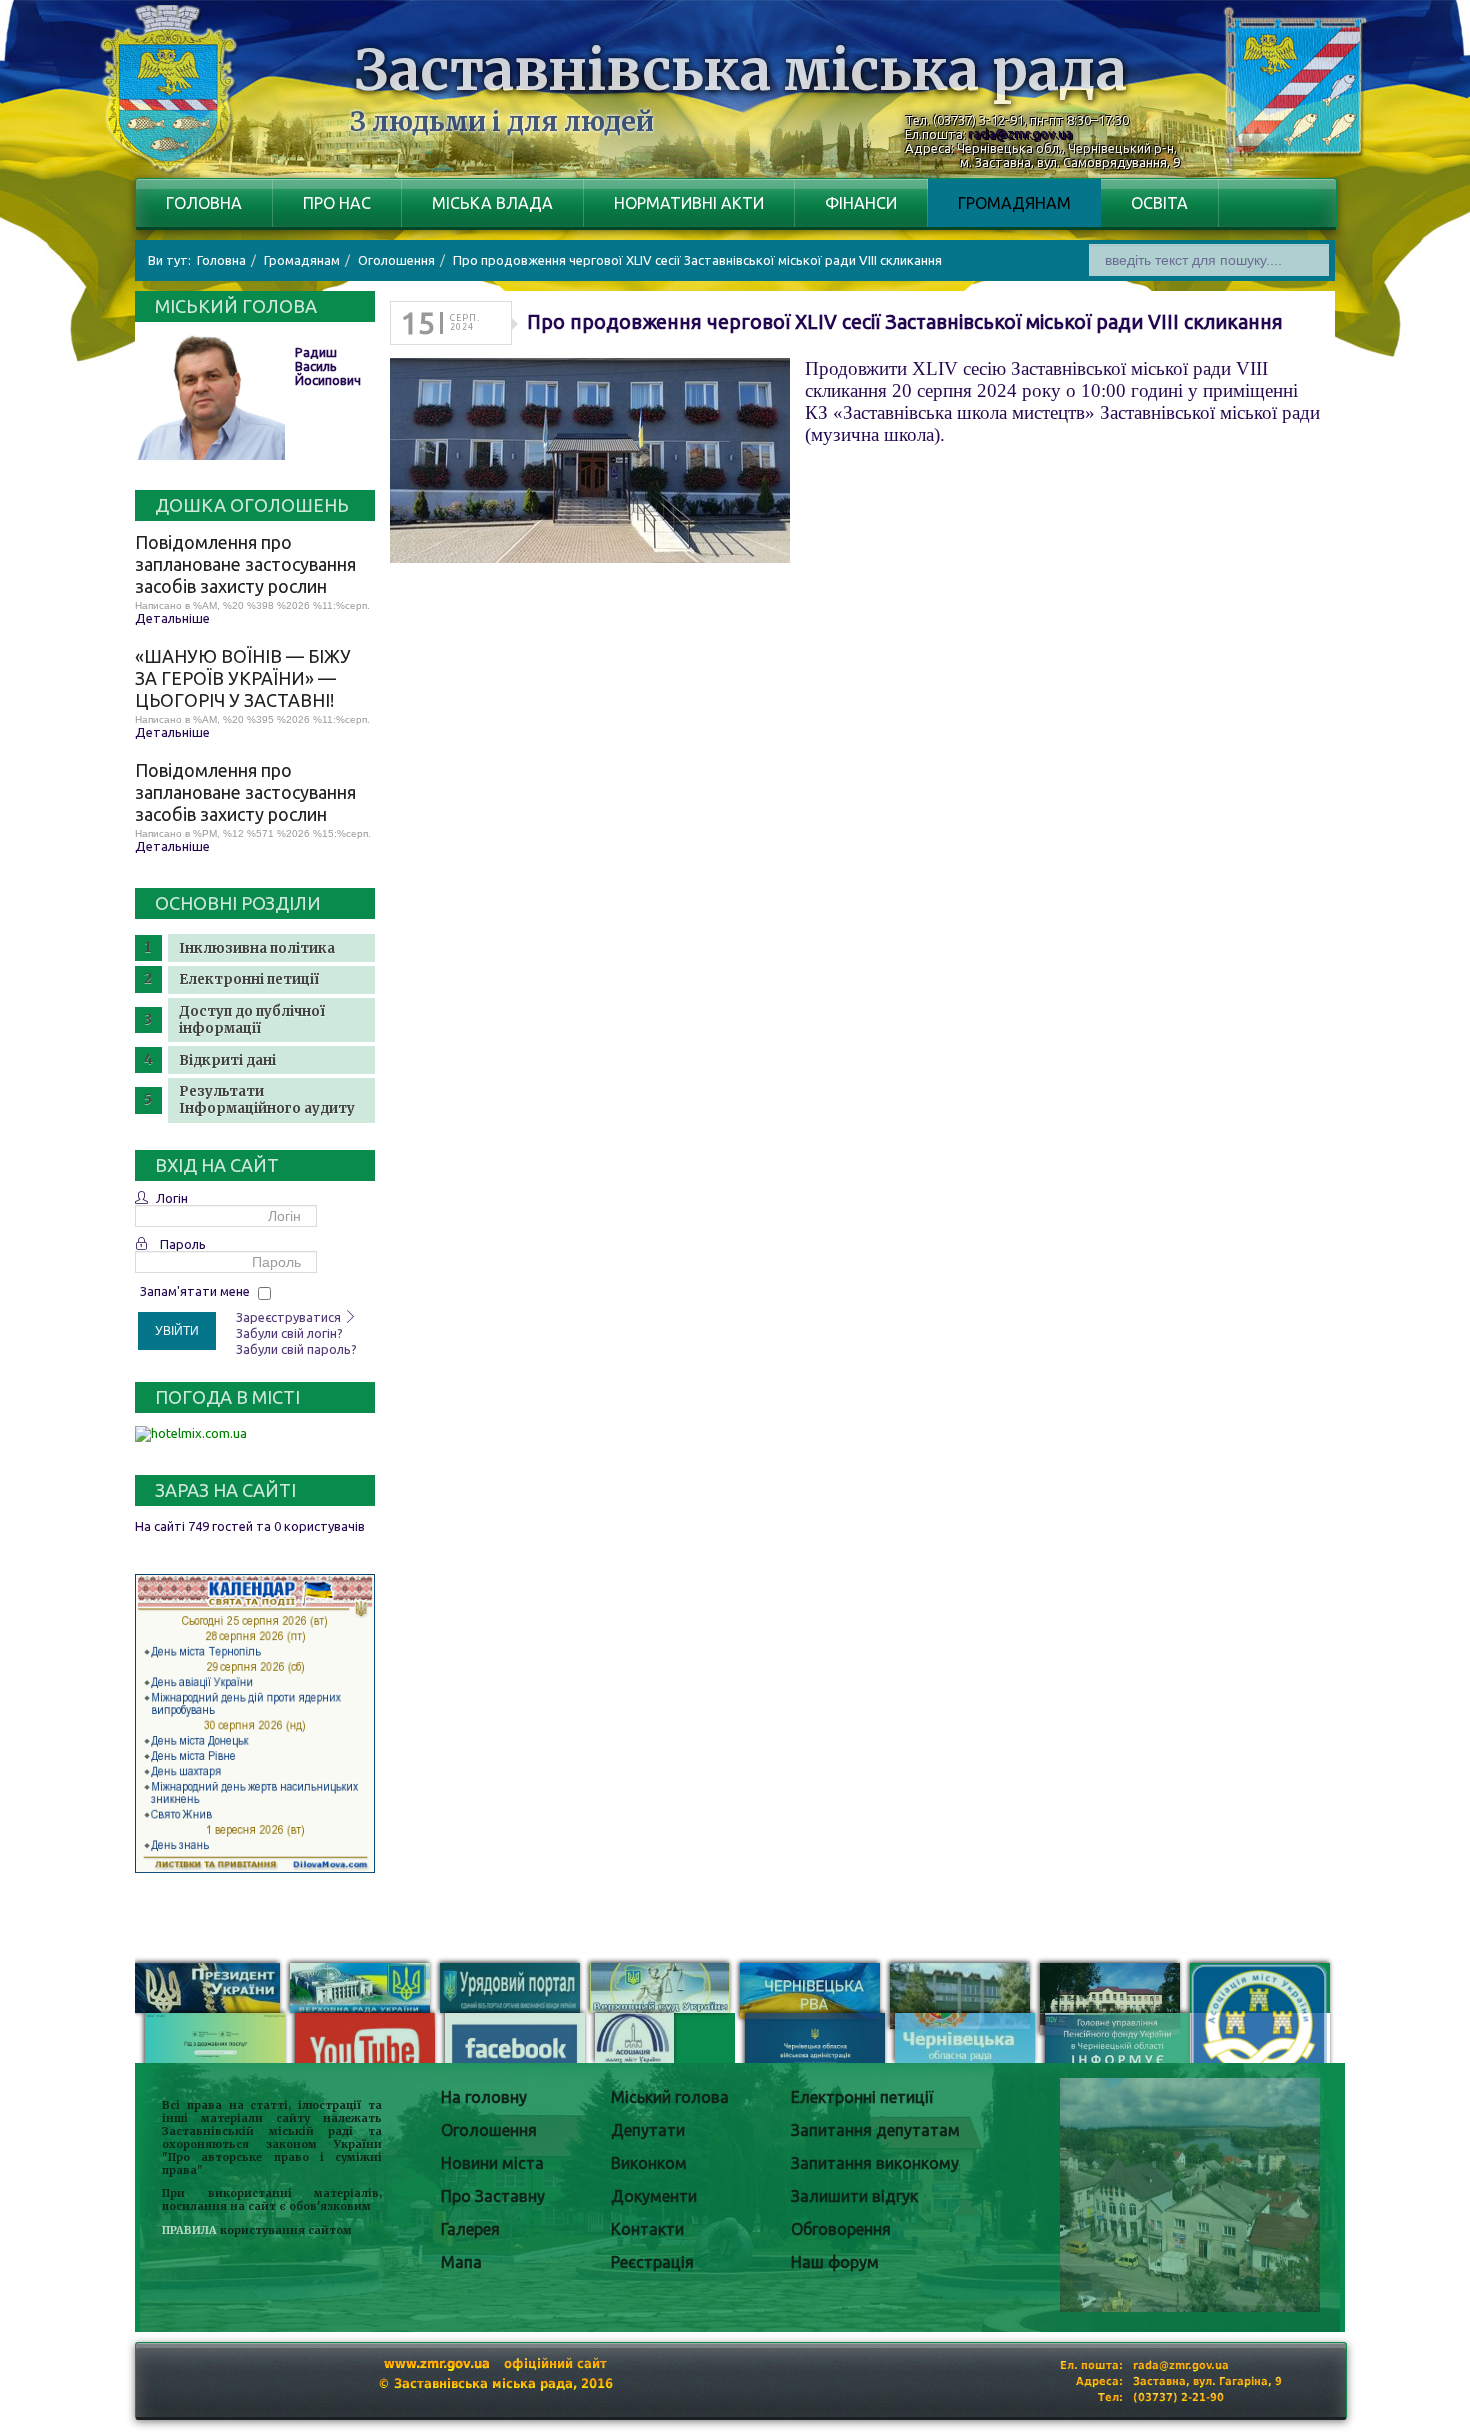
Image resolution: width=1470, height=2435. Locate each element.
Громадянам (1014, 203)
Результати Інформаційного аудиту (267, 1100)
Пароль (183, 1244)
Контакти (647, 2229)
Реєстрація (652, 2262)
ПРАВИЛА (189, 2230)
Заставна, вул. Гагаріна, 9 (1207, 2381)
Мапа (461, 2262)
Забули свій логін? (289, 1333)
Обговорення (841, 2229)
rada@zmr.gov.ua (1021, 134)
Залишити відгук (854, 2196)
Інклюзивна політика (257, 948)
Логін (172, 1198)
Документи (654, 2196)
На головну (484, 2097)
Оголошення (489, 2130)
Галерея (470, 2229)
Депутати (648, 2130)
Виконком (649, 2163)
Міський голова (670, 2097)
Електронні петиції (249, 979)
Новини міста (492, 2163)
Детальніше (172, 618)
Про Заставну (493, 2196)
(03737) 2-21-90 (1178, 2397)
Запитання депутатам (875, 2130)
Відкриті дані (227, 1060)
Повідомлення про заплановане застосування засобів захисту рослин (245, 564)
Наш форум (835, 2262)
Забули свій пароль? (296, 1349)
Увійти (177, 1331)
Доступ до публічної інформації (252, 1020)
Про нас (337, 203)
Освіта (1159, 203)
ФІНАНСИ (861, 203)
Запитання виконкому (875, 2163)
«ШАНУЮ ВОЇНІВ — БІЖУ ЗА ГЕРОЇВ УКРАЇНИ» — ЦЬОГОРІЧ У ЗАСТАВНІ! (243, 678)
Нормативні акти (689, 203)
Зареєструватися (290, 1317)
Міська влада (492, 203)
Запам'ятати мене (195, 1291)
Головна (204, 203)
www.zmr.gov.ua (437, 2363)
